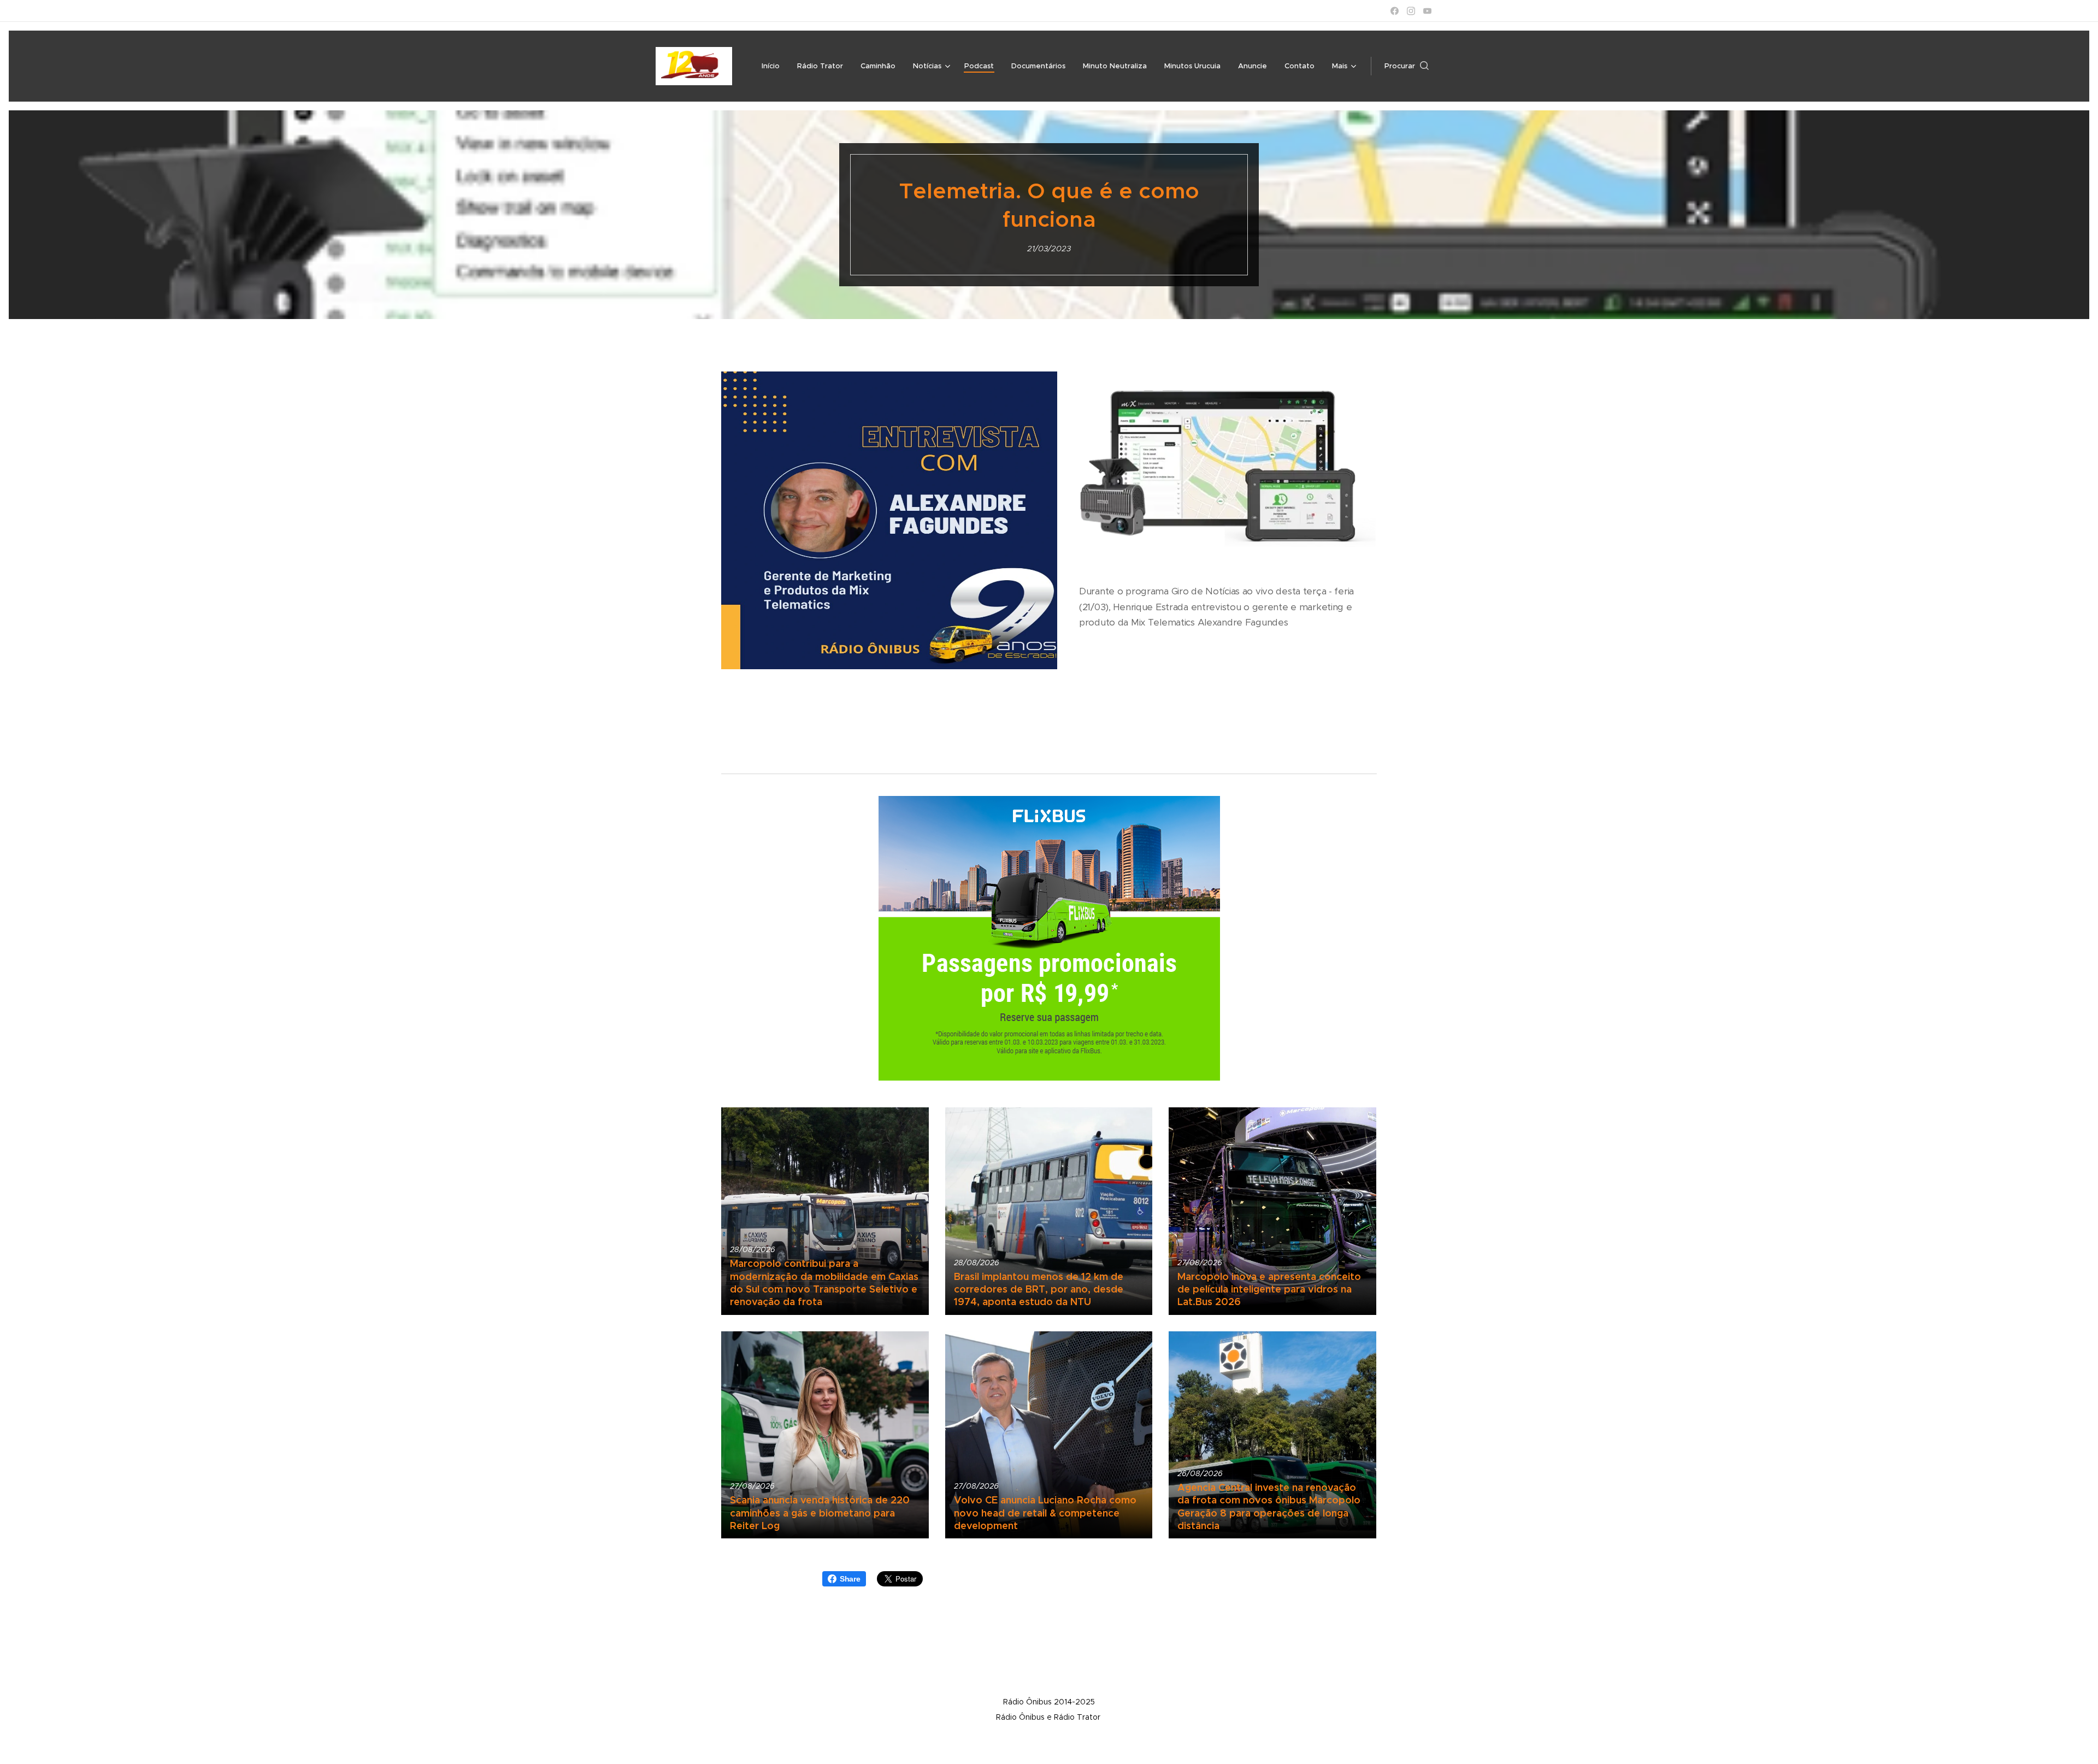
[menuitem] (774, 66)
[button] (1407, 66)
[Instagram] (1411, 11)
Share (850, 1579)
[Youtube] (1427, 11)
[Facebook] (1395, 11)
